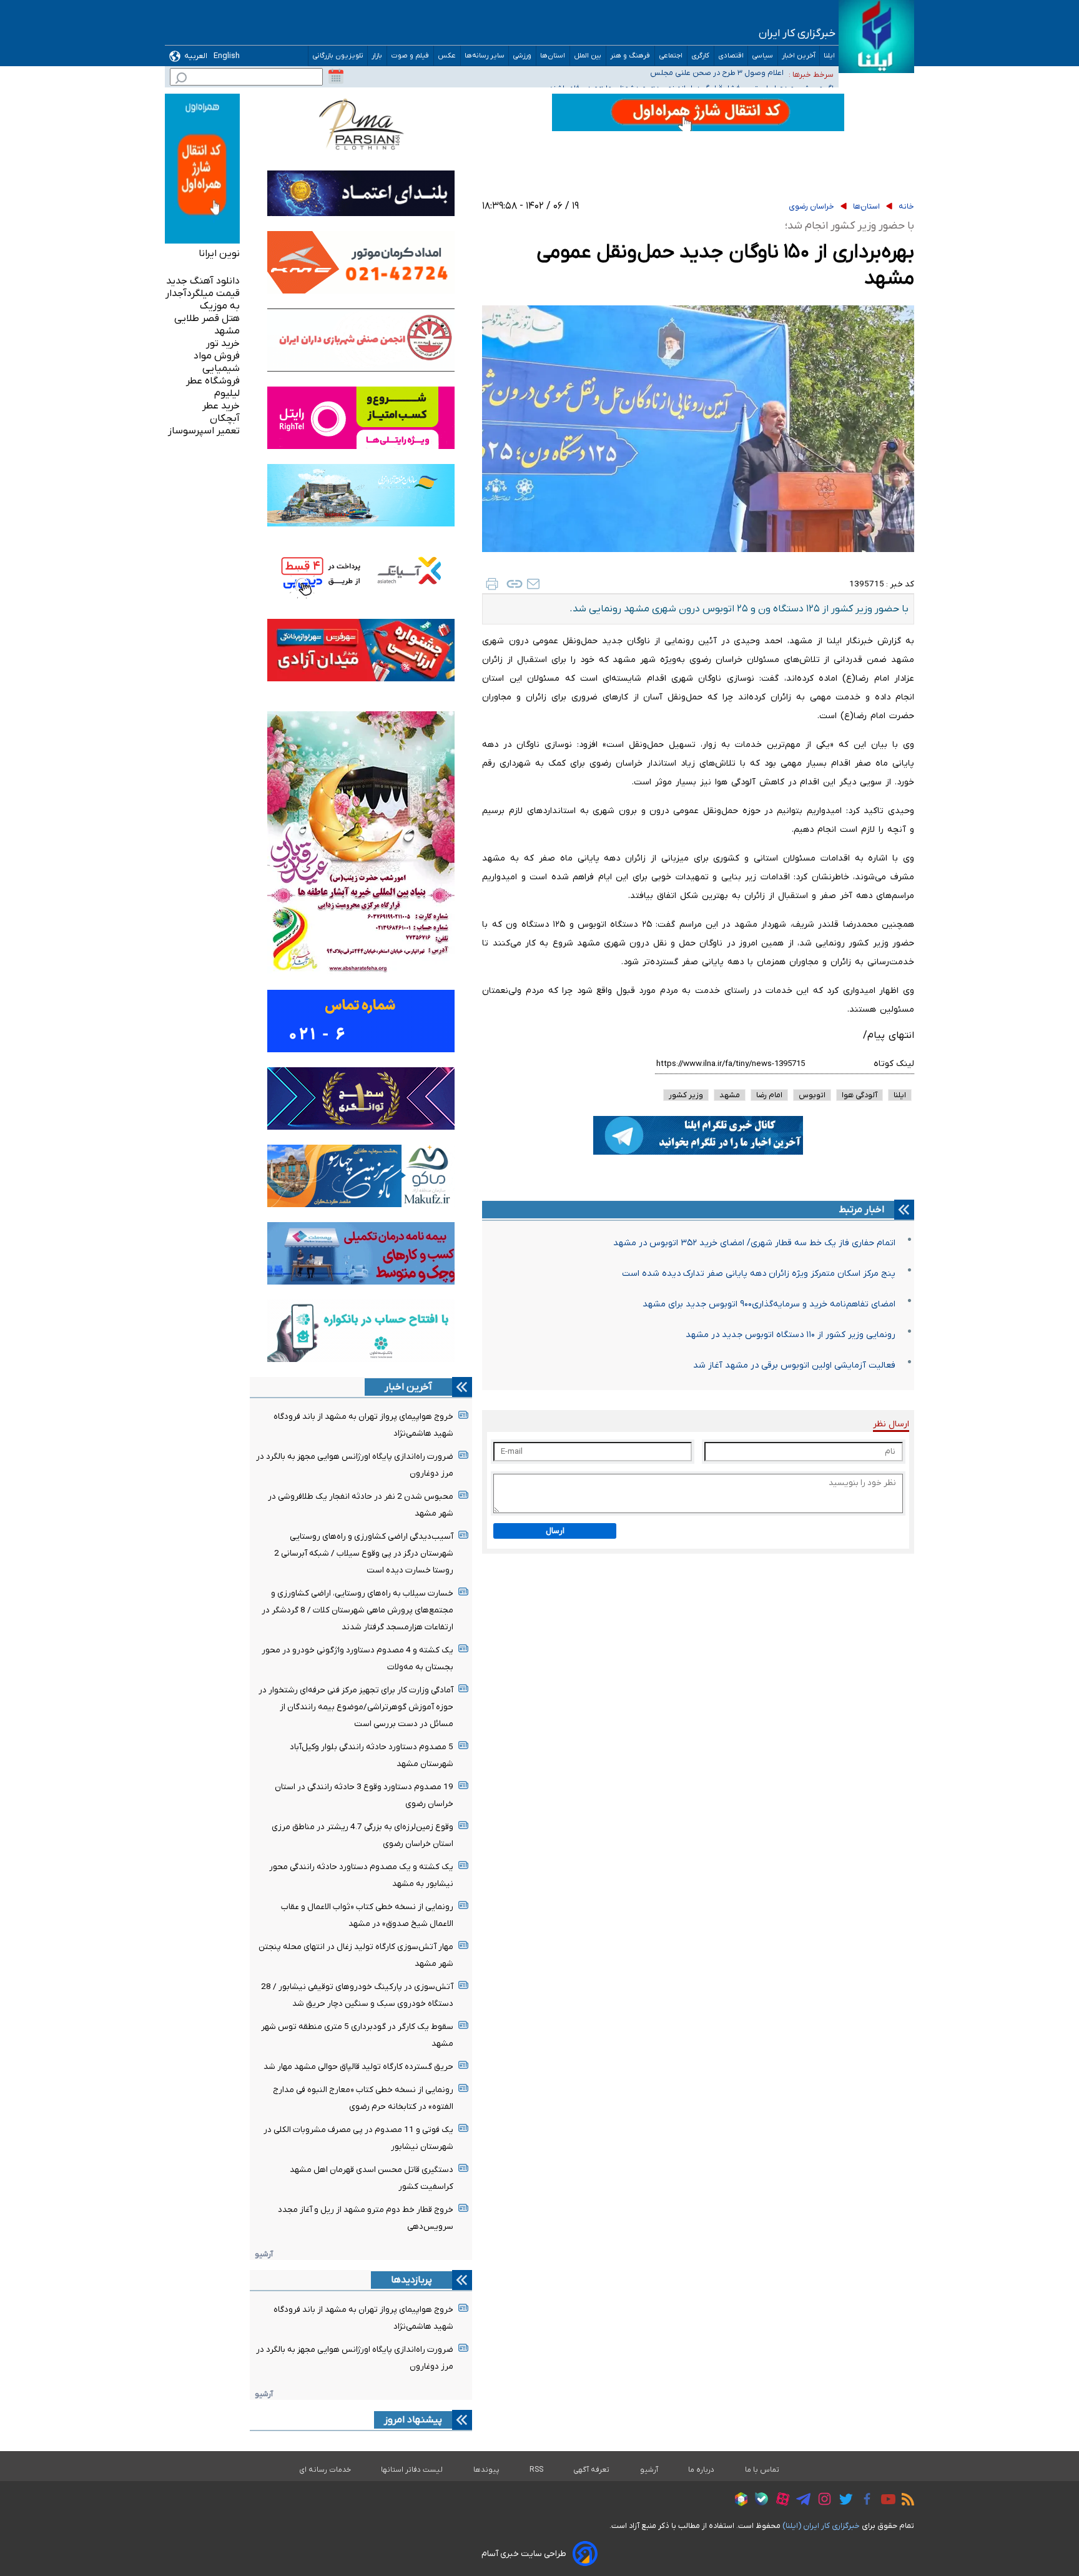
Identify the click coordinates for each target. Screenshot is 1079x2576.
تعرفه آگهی (592, 2470)
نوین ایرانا (219, 254)
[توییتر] (843, 2501)
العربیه (196, 56)
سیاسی (763, 56)
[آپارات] (780, 2501)
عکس (447, 56)
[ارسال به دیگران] (533, 584)
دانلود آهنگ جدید (203, 281)
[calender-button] (336, 77)
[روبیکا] (738, 2501)
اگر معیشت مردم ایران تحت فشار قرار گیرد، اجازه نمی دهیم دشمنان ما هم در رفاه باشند (641, 75)
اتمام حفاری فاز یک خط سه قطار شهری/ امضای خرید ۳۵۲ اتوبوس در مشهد (754, 1243)
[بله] (758, 2501)
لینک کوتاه (894, 1064)
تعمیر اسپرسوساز (204, 431)
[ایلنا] (876, 37)
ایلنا (829, 56)
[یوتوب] (885, 2501)
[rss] (905, 2501)
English (227, 56)
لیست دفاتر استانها (412, 2470)
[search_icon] (181, 80)
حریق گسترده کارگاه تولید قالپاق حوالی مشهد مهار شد (358, 2067)
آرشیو (264, 2254)
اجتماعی (671, 56)
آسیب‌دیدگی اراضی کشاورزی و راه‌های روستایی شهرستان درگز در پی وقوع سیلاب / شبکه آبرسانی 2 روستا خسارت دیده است (364, 1553)
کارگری (701, 56)
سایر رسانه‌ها (485, 56)
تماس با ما (762, 2470)
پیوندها (486, 2470)
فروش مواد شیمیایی (217, 362)
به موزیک (220, 306)
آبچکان (225, 418)
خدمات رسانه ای (325, 2470)
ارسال (555, 1531)
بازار (377, 56)
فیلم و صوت (410, 56)
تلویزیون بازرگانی (338, 56)
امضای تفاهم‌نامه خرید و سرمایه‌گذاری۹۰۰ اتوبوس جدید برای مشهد (769, 1304)
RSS (536, 2470)
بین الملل (588, 56)
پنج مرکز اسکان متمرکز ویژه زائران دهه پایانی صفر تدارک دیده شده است (759, 1274)
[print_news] (492, 584)
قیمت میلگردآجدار (203, 294)
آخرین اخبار (799, 56)
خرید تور (223, 343)
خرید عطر (221, 406)
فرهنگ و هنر (630, 56)
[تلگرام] (800, 2501)
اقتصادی (731, 56)
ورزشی (522, 56)
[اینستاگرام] (821, 2501)
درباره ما (702, 2470)
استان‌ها (553, 56)
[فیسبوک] (864, 2501)
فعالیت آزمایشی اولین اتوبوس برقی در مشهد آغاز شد (794, 1365)
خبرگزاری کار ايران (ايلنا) (821, 2526)
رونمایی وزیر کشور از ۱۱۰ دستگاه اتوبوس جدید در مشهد (791, 1335)
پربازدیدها (411, 2280)
